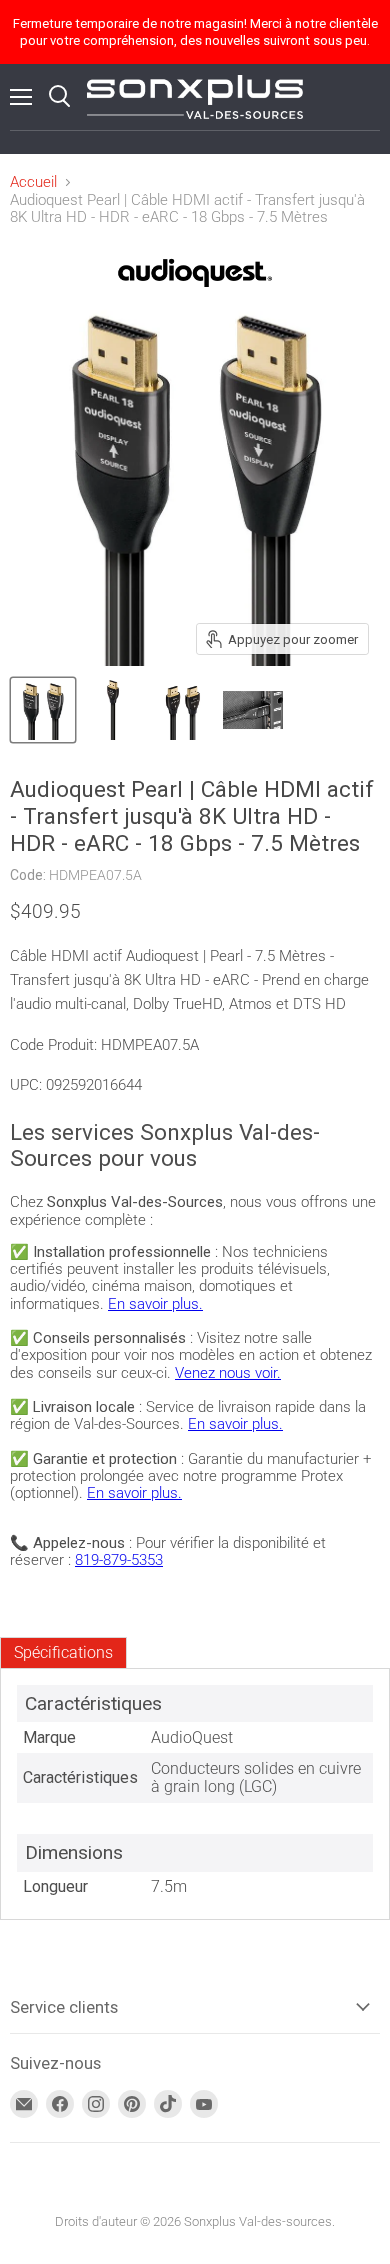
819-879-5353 (119, 1560)
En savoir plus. (155, 1304)
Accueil (33, 182)
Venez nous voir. (228, 1373)
